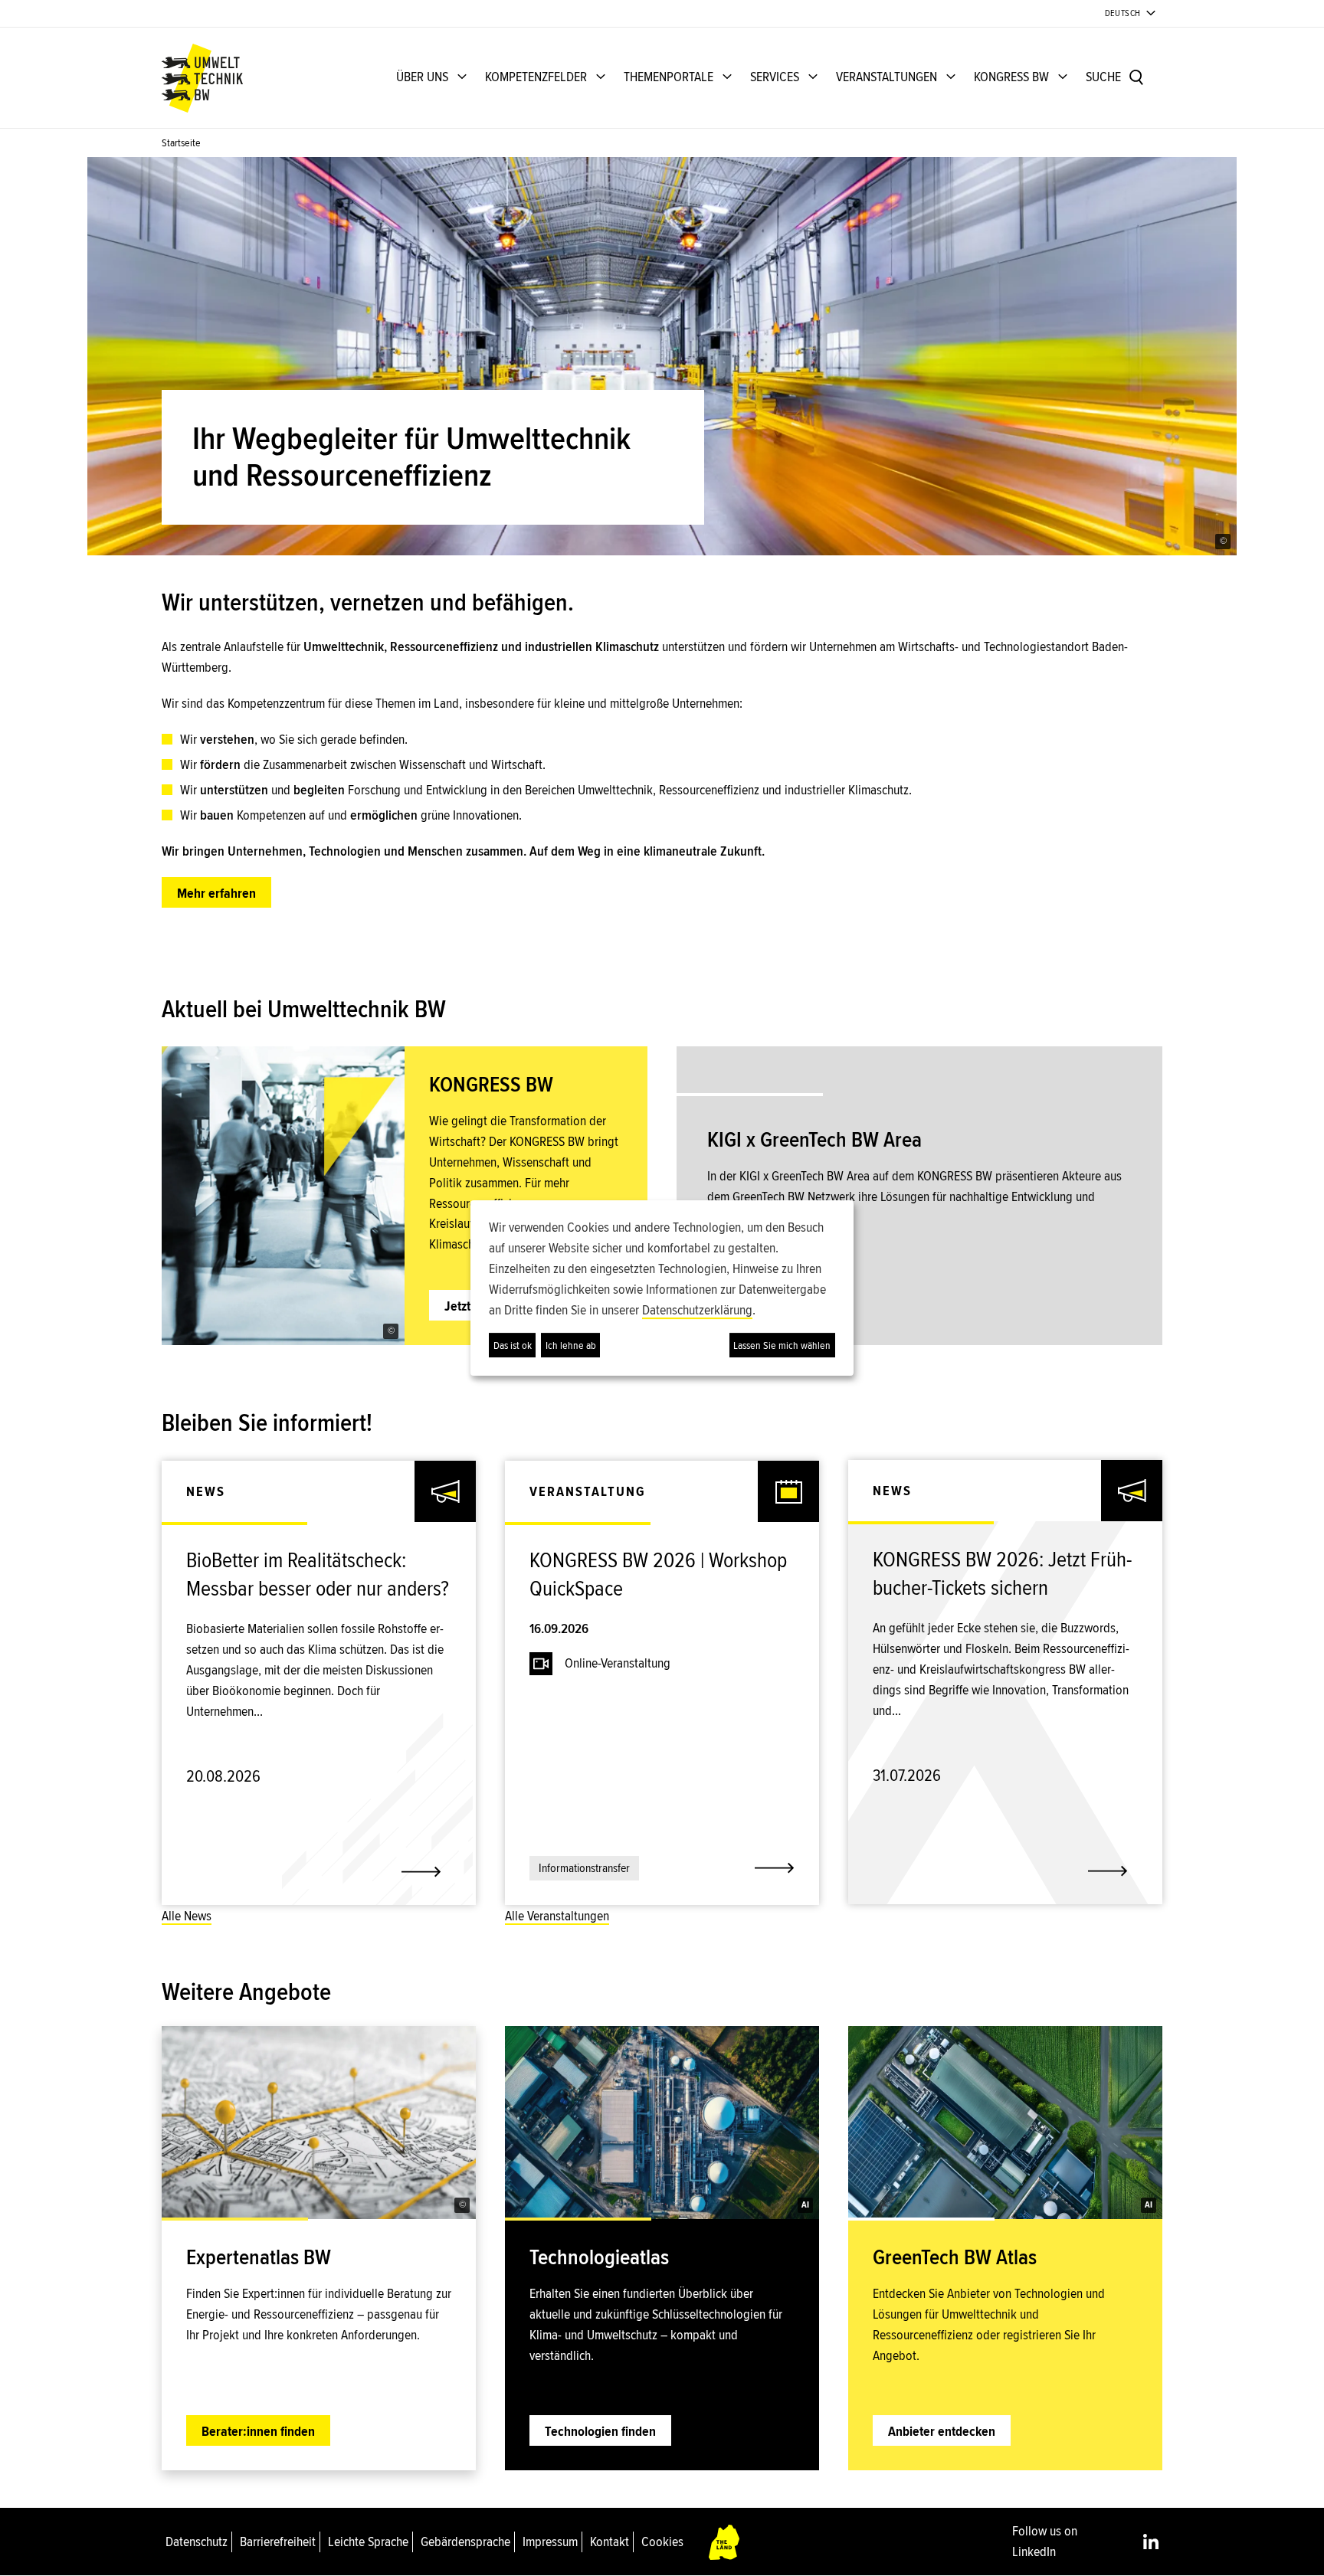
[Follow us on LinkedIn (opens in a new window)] (1151, 2542)
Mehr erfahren (216, 893)
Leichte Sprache (368, 2542)
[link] (319, 1583)
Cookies (662, 2542)
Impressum (550, 2542)
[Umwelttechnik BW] (202, 78)
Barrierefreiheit (278, 2542)
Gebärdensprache (465, 2542)
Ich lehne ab (571, 1345)
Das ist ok (513, 1345)
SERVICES (775, 77)
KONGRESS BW (1011, 77)
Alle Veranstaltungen (557, 1916)
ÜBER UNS (422, 77)
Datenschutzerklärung (697, 1310)
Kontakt (610, 2542)
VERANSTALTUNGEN (886, 77)
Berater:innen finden (258, 2431)
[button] (1223, 542)
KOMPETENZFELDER (536, 77)
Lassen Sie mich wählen (782, 1345)
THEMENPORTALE (669, 77)
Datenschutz (197, 2542)
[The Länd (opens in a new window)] (725, 2542)
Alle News (187, 1916)
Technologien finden (600, 2431)
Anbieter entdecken (942, 2431)
